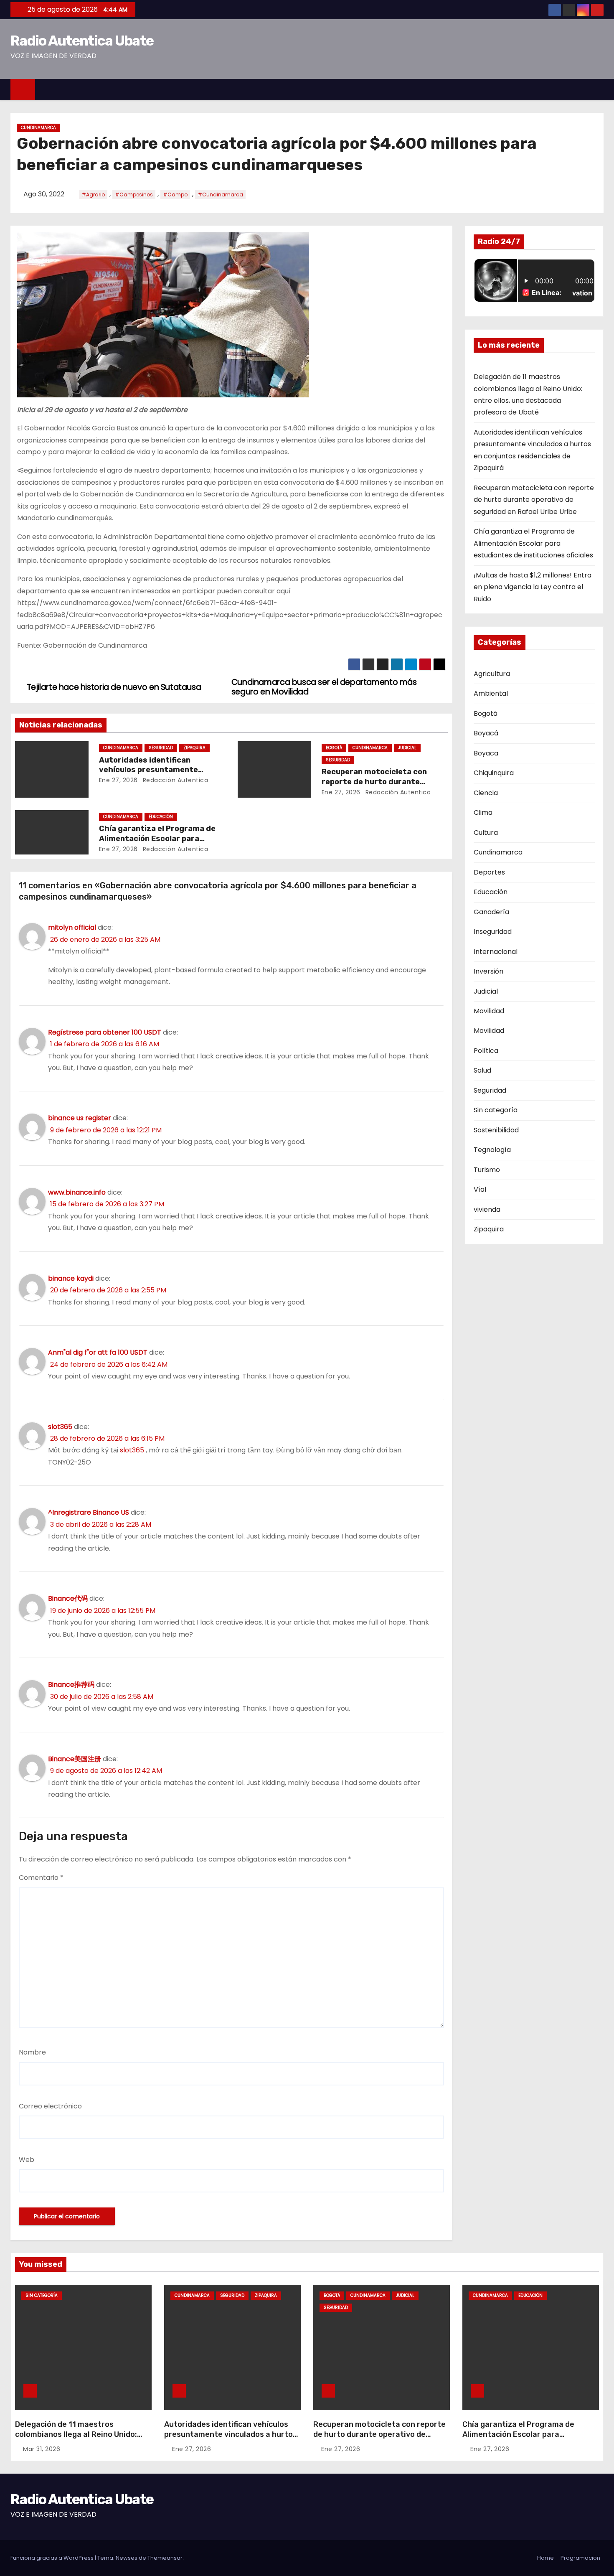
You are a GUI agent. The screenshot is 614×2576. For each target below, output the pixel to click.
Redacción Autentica (174, 780)
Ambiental (491, 693)
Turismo (487, 1170)
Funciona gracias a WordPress (53, 2558)
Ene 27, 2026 (118, 780)
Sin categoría (496, 1110)
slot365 (60, 1427)
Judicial (407, 748)
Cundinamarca (38, 128)
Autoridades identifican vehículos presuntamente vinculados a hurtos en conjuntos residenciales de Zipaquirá (231, 2439)
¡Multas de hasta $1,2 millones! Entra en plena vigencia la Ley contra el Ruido (533, 587)
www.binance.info (77, 1192)
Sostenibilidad (496, 1130)
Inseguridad (493, 932)
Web (27, 2160)
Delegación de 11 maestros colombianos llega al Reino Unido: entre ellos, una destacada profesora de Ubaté (76, 2439)
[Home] (23, 90)
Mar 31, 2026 (42, 2449)
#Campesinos (134, 195)
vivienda (487, 1209)
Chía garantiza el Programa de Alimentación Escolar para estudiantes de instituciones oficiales (533, 543)
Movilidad (489, 1011)
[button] (601, 89)
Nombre (32, 2052)
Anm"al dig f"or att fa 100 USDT (98, 1352)
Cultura (486, 833)
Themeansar (165, 2558)
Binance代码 (68, 1598)
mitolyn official (72, 927)
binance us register (80, 1118)
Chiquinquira (494, 773)
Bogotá (334, 748)
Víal (480, 1189)
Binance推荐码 (71, 1685)
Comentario (41, 1878)
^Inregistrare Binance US (89, 1512)
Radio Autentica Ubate (82, 41)
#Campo (175, 195)
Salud (482, 1070)
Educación (161, 817)
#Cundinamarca (220, 195)
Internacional (496, 952)
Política (486, 1051)
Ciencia (486, 793)
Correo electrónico (50, 2106)
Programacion (580, 2558)
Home (545, 2558)
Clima (483, 812)
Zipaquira (194, 748)
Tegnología (492, 1150)
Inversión (488, 971)
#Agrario (93, 195)
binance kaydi (71, 1278)
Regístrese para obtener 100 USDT (105, 1032)
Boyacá (486, 733)
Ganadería (491, 912)
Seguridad (161, 748)
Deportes (489, 872)
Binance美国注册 (75, 1759)
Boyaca (486, 753)
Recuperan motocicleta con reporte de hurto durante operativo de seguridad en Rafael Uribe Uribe (534, 500)
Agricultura (492, 674)
